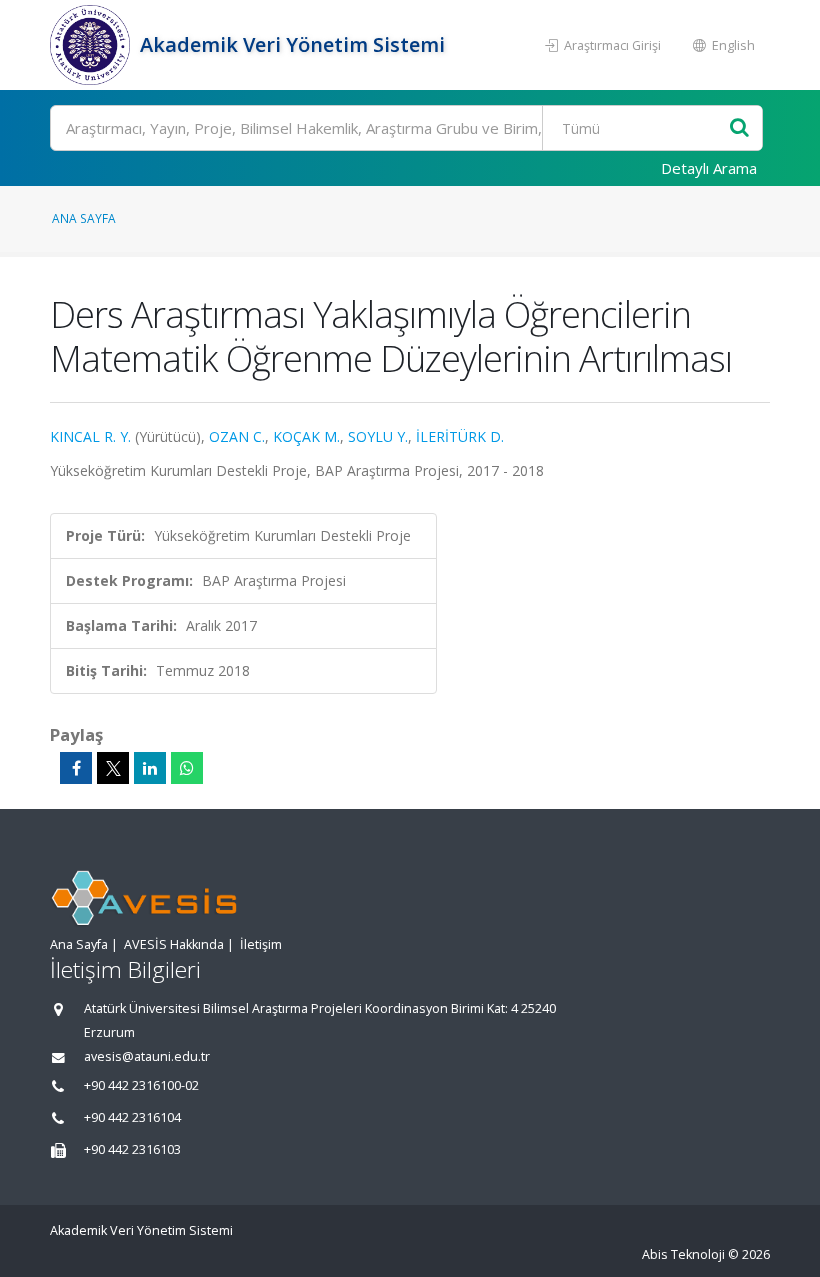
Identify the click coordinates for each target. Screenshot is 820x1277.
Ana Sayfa (84, 218)
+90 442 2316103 (132, 1149)
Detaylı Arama (709, 168)
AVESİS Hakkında (174, 944)
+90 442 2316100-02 (141, 1085)
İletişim (261, 944)
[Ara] (739, 128)
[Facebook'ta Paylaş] (76, 768)
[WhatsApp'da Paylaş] (187, 768)
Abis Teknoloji (683, 1254)
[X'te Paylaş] (113, 768)
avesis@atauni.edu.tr (147, 1056)
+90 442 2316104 (132, 1117)
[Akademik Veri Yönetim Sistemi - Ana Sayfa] (92, 45)
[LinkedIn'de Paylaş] (150, 768)
